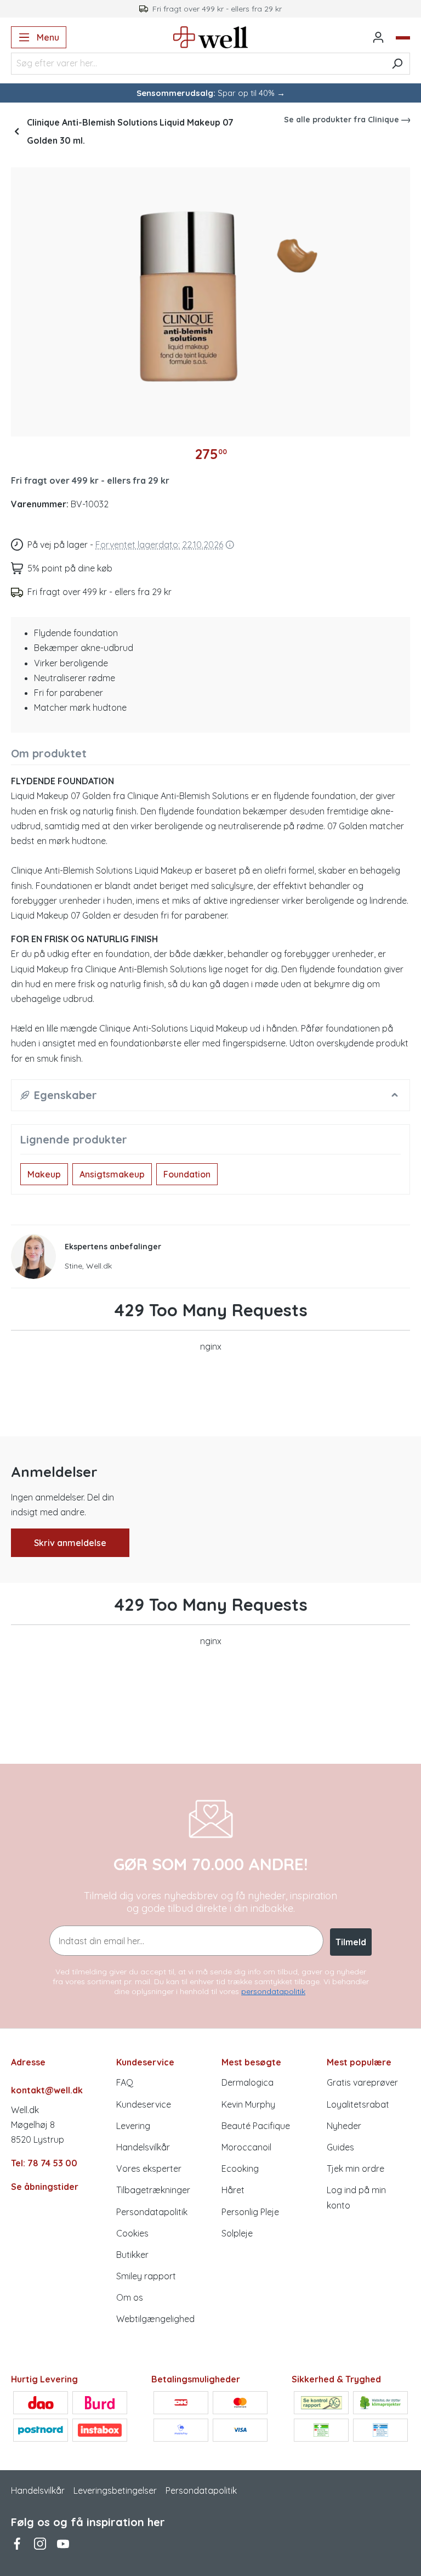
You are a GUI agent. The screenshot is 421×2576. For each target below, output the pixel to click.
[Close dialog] (406, 2401)
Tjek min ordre (355, 2169)
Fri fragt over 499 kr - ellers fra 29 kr (90, 480)
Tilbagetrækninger (153, 2190)
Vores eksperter (149, 2169)
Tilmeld (351, 1942)
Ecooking (240, 2169)
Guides (340, 2147)
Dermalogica (248, 2082)
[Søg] (397, 64)
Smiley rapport (146, 2276)
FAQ (125, 2082)
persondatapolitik (273, 1991)
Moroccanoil (246, 2147)
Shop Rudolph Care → (104, 2532)
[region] (210, 298)
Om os (130, 2297)
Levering (133, 2126)
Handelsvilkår (143, 2147)
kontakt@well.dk (47, 2090)
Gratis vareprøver (362, 2082)
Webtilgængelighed (155, 2319)
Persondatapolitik (152, 2212)
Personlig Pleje (250, 2212)
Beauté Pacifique (256, 2126)
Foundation (187, 1174)
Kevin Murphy (248, 2104)
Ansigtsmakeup (112, 1174)
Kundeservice (144, 2104)
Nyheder (344, 2126)
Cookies (132, 2233)
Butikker (132, 2255)
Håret (233, 2190)
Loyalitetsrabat (358, 2104)
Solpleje (237, 2233)
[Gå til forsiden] (211, 37)
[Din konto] (378, 37)
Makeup (44, 1174)
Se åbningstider (45, 2187)
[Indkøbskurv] (403, 38)
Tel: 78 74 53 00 (44, 2163)
